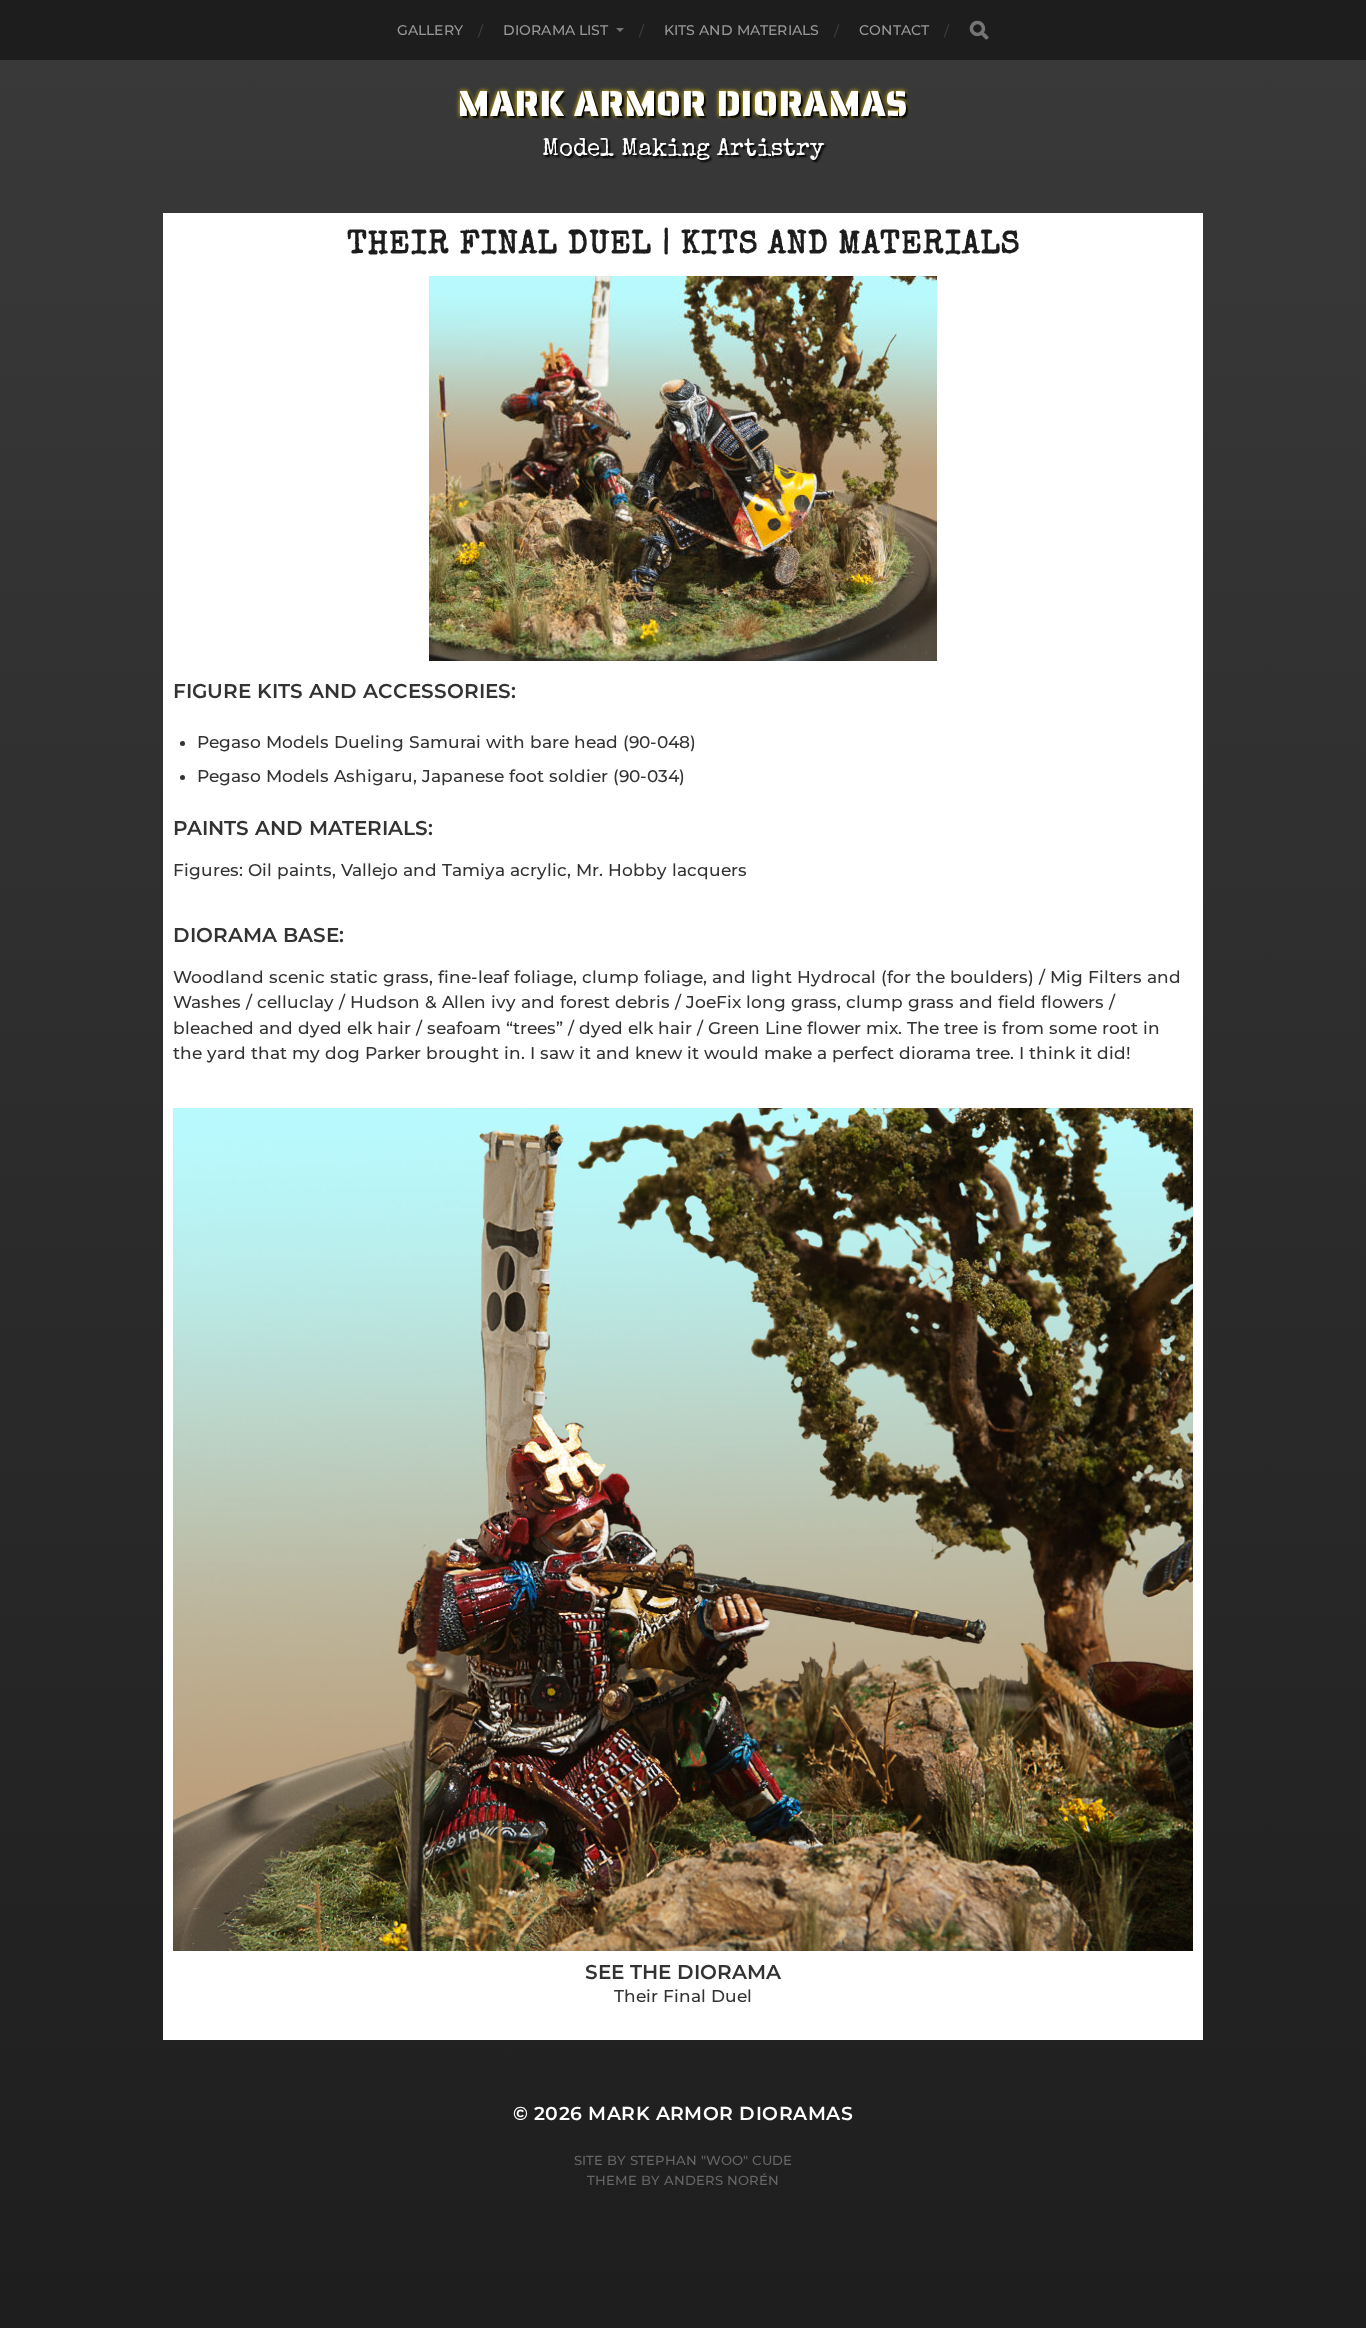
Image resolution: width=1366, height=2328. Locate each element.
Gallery (430, 30)
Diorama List (556, 30)
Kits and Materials (742, 30)
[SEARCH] (979, 30)
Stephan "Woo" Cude (711, 2160)
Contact (894, 30)
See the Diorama (683, 1972)
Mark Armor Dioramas (683, 103)
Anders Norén (721, 2180)
